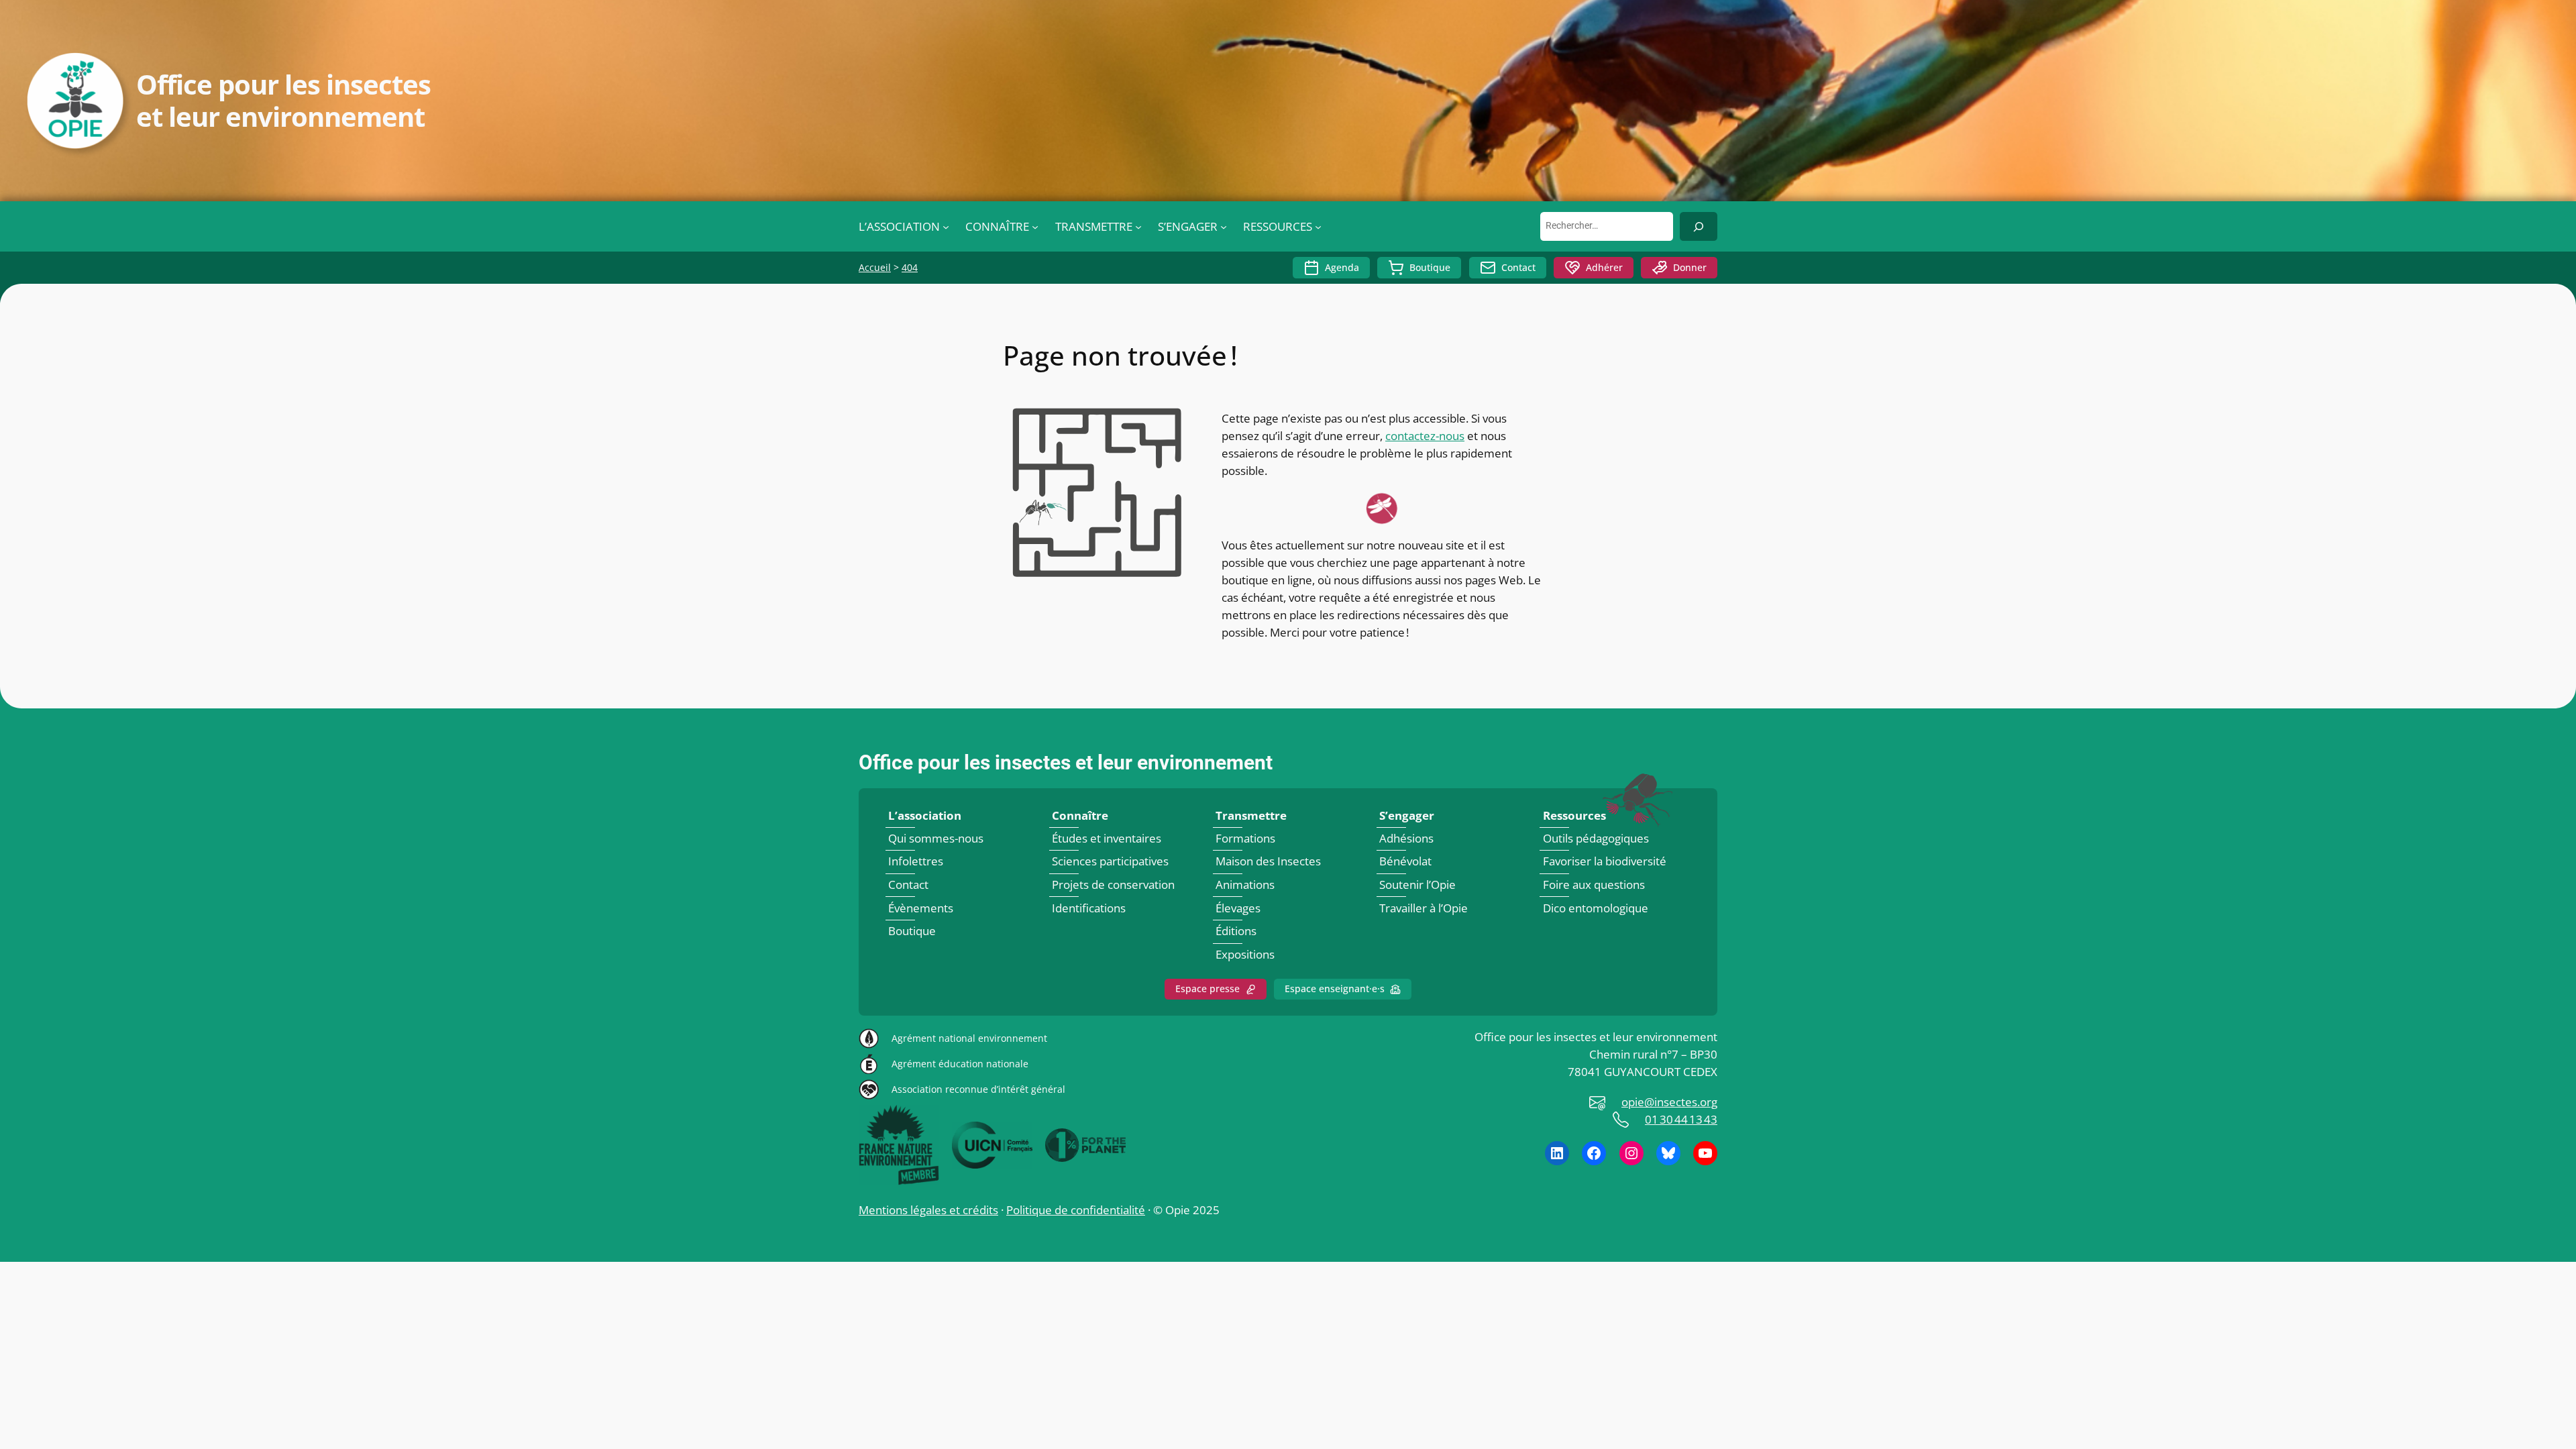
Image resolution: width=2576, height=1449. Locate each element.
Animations (1245, 884)
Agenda (1342, 267)
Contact (1518, 267)
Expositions (1245, 954)
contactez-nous (1425, 436)
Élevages (1238, 908)
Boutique (1430, 267)
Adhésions (1406, 838)
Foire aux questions (1594, 884)
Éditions (1236, 931)
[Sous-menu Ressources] (1318, 227)
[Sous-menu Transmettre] (1138, 227)
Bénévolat (1405, 862)
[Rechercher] (1699, 226)
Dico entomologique (1596, 908)
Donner (1690, 267)
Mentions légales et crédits (928, 1210)
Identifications (1089, 908)
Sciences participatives (1110, 862)
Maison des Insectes (1268, 862)
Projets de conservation (1113, 884)
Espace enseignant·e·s (1335, 988)
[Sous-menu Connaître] (1035, 227)
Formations (1245, 838)
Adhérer (1604, 267)
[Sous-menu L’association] (946, 227)
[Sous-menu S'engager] (1224, 227)
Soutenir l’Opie (1417, 884)
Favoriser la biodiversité (1605, 862)
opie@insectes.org (1669, 1102)
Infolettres (916, 862)
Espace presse (1207, 988)
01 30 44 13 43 (1681, 1119)
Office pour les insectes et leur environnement (1066, 763)
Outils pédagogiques (1596, 838)
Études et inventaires (1107, 838)
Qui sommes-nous (936, 838)
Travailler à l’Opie (1424, 908)
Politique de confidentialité (1076, 1210)
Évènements (921, 908)
